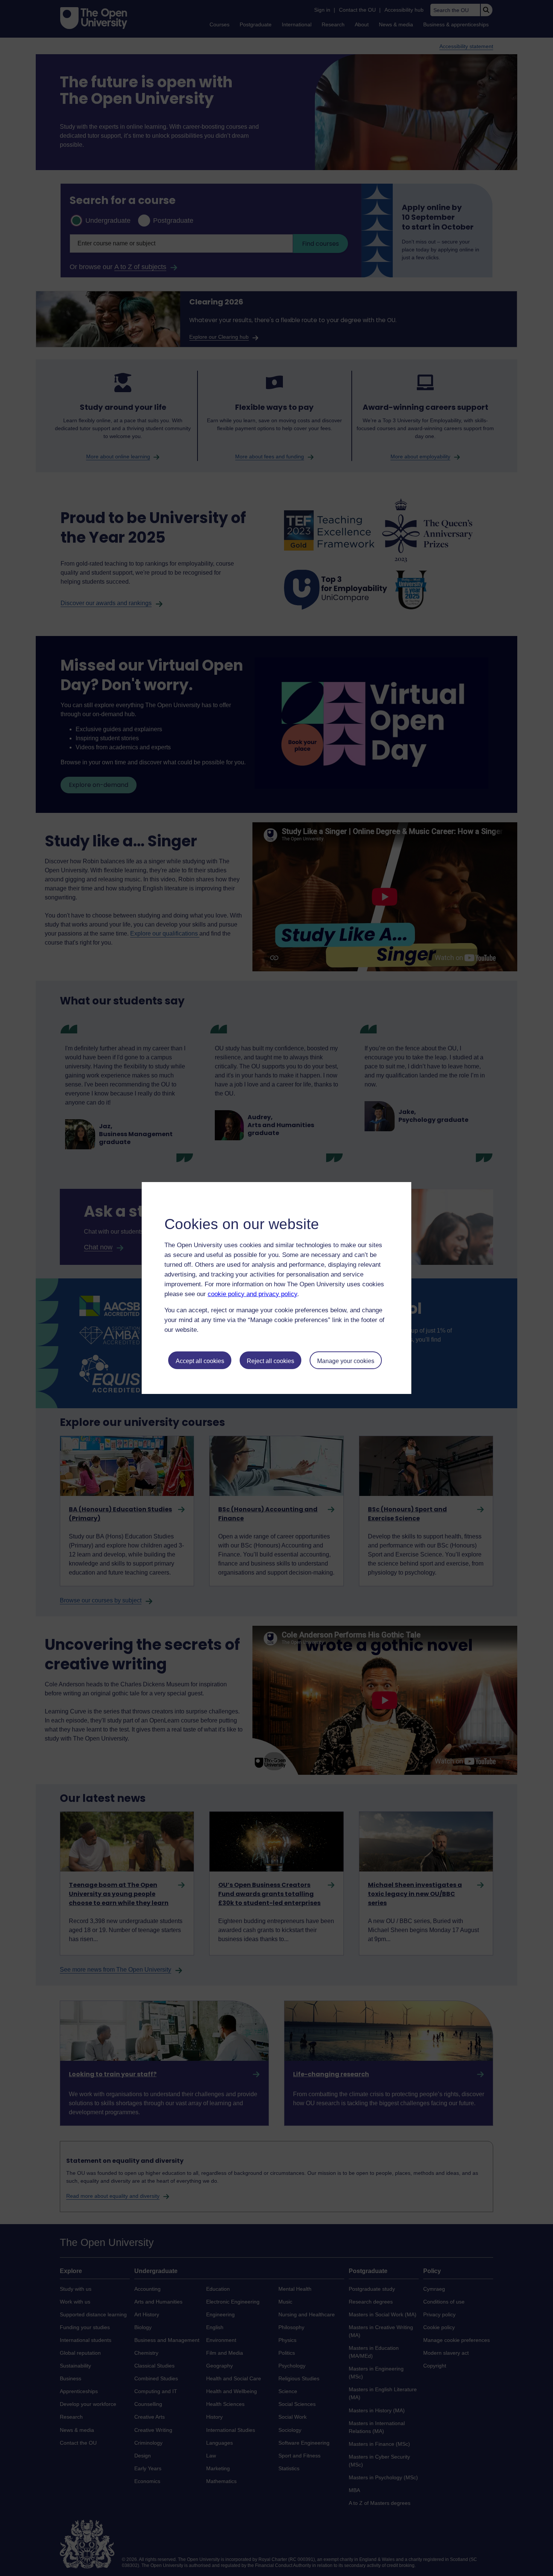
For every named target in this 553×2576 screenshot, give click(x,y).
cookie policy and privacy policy (252, 1294)
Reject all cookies (270, 1361)
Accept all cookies (200, 1361)
